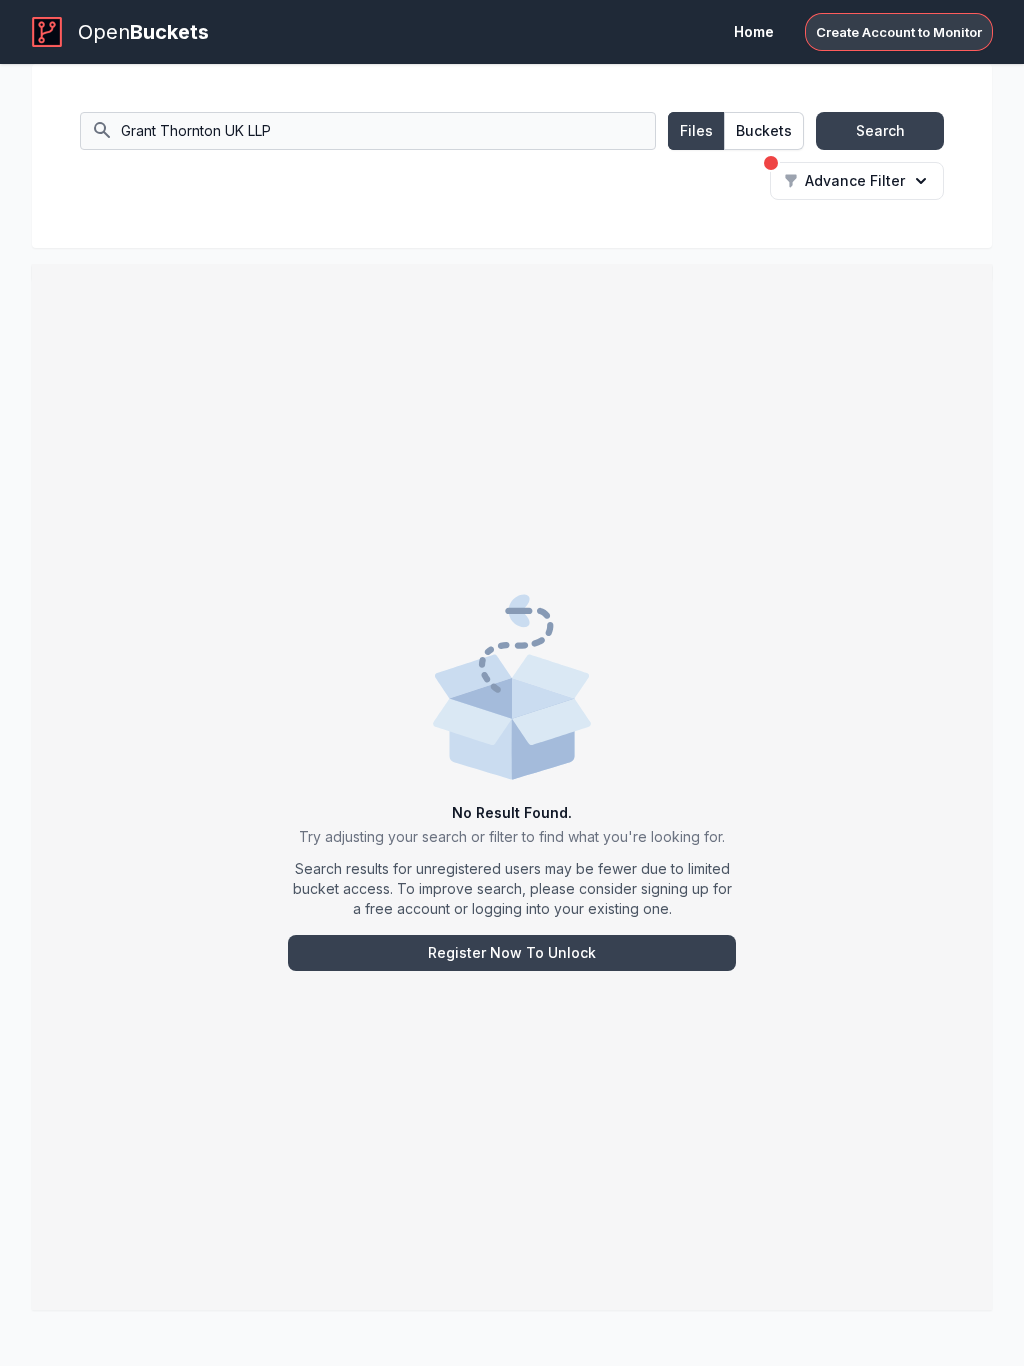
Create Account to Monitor (899, 32)
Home (754, 31)
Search (880, 130)
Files (696, 130)
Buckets (764, 130)
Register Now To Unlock (512, 952)
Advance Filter (855, 180)
